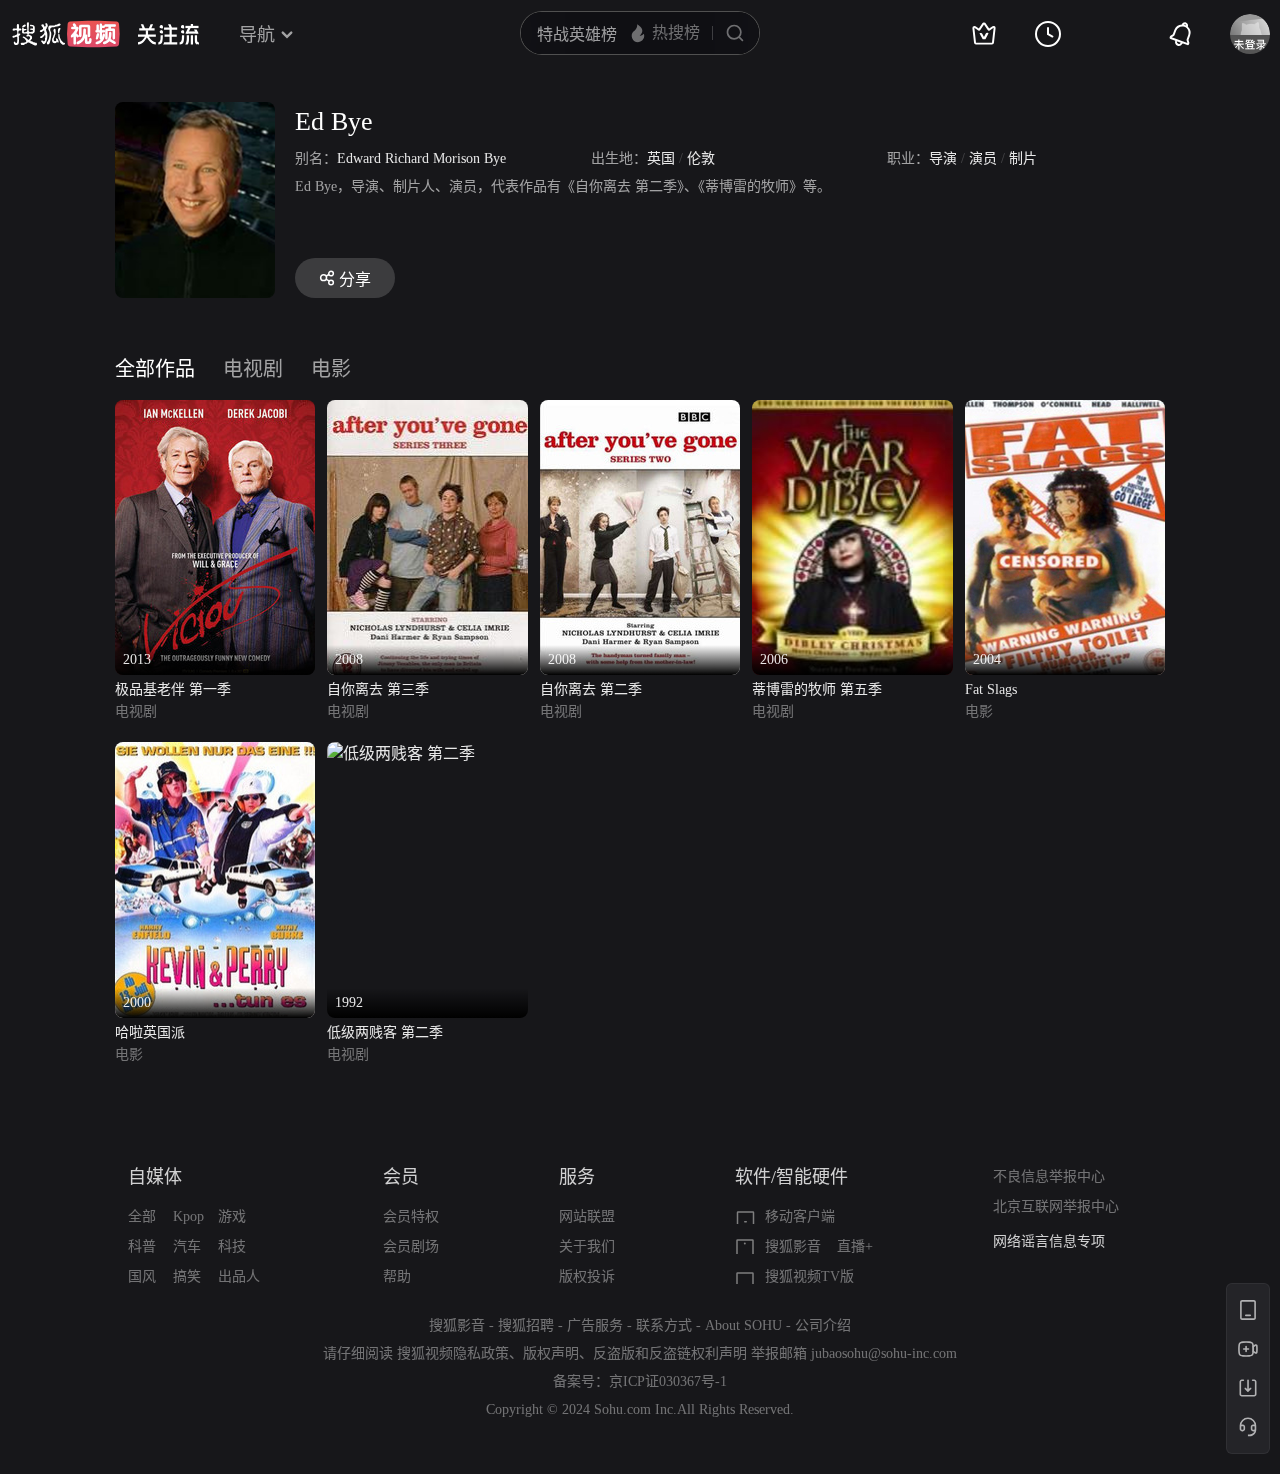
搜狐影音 (793, 1246)
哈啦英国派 (150, 1032)
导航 (257, 35)
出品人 (239, 1276)
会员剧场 (411, 1246)
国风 (142, 1276)
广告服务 (595, 1325)
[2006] (852, 411)
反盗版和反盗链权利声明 (670, 1353)
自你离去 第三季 (378, 689)
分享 (355, 279)
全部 (142, 1216)
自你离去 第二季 (591, 689)
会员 (401, 1177)
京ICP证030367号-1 (668, 1381)
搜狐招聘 (526, 1325)
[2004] (1065, 411)
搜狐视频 (66, 34)
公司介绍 (823, 1325)
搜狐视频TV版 (809, 1276)
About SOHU (743, 1325)
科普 (142, 1246)
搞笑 (187, 1276)
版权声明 (551, 1353)
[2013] (215, 411)
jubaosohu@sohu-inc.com (884, 1353)
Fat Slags (991, 689)
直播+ (855, 1246)
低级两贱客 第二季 (385, 1032)
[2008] (427, 411)
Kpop (188, 1216)
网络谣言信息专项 (1049, 1241)
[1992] (401, 753)
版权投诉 (587, 1276)
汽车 (187, 1246)
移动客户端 (800, 1216)
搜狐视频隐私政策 (453, 1353)
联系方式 (664, 1325)
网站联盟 (587, 1216)
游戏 (232, 1216)
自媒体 (155, 1177)
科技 (232, 1246)
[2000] (215, 753)
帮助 (397, 1276)
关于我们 (587, 1246)
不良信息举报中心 (1049, 1176)
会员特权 (411, 1216)
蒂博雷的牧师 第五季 (817, 689)
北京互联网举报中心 (1056, 1206)
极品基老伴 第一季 (173, 689)
